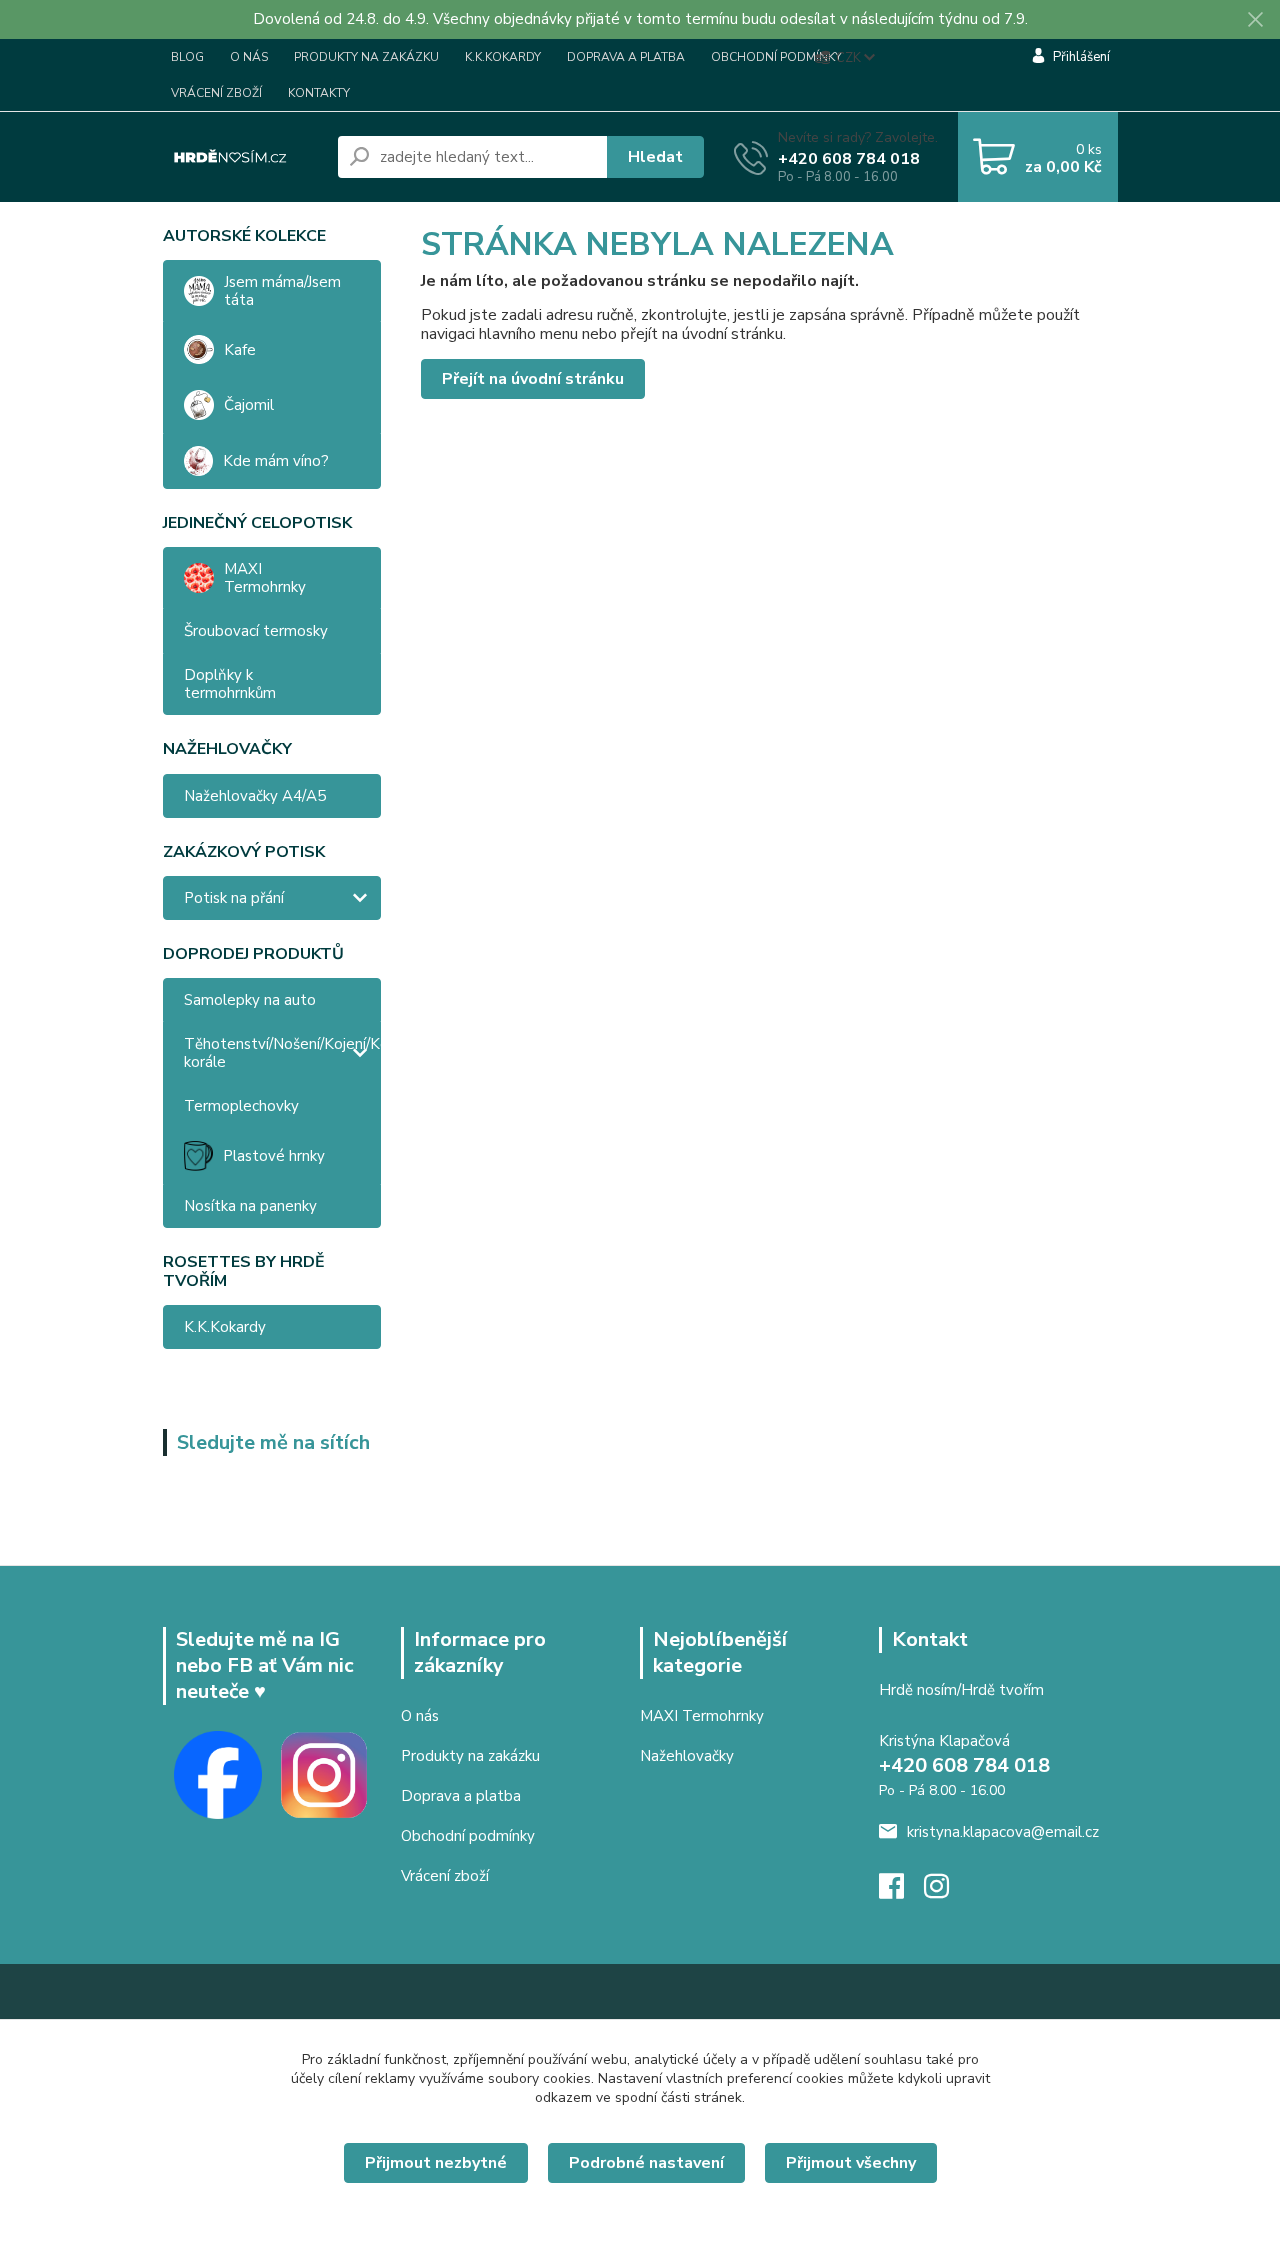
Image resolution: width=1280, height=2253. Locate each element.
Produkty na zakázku (470, 1756)
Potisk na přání (234, 898)
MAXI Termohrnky (265, 578)
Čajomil (249, 405)
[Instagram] (946, 1892)
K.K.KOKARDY (503, 57)
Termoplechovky (241, 1106)
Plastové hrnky (274, 1156)
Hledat (655, 157)
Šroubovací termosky (256, 631)
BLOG (187, 57)
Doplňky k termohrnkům (230, 684)
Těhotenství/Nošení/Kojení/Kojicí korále (282, 1053)
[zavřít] (1255, 20)
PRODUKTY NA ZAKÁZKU (366, 57)
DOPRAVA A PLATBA (626, 57)
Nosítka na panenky (250, 1206)
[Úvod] (242, 157)
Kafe (240, 350)
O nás (420, 1716)
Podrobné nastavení (646, 2163)
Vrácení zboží (445, 1876)
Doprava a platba (461, 1796)
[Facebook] (901, 1892)
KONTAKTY (319, 93)
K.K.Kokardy (225, 1327)
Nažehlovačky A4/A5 (255, 796)
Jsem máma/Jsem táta (282, 291)
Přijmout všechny (851, 2163)
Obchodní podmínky (468, 1836)
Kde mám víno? (276, 461)
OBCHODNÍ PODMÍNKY (776, 57)
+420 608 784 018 (849, 159)
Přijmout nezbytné (436, 2163)
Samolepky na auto (250, 1000)
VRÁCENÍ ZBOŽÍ (216, 93)
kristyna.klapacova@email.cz (1003, 1832)
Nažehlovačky (687, 1756)
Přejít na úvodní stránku (533, 379)
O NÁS (249, 57)
